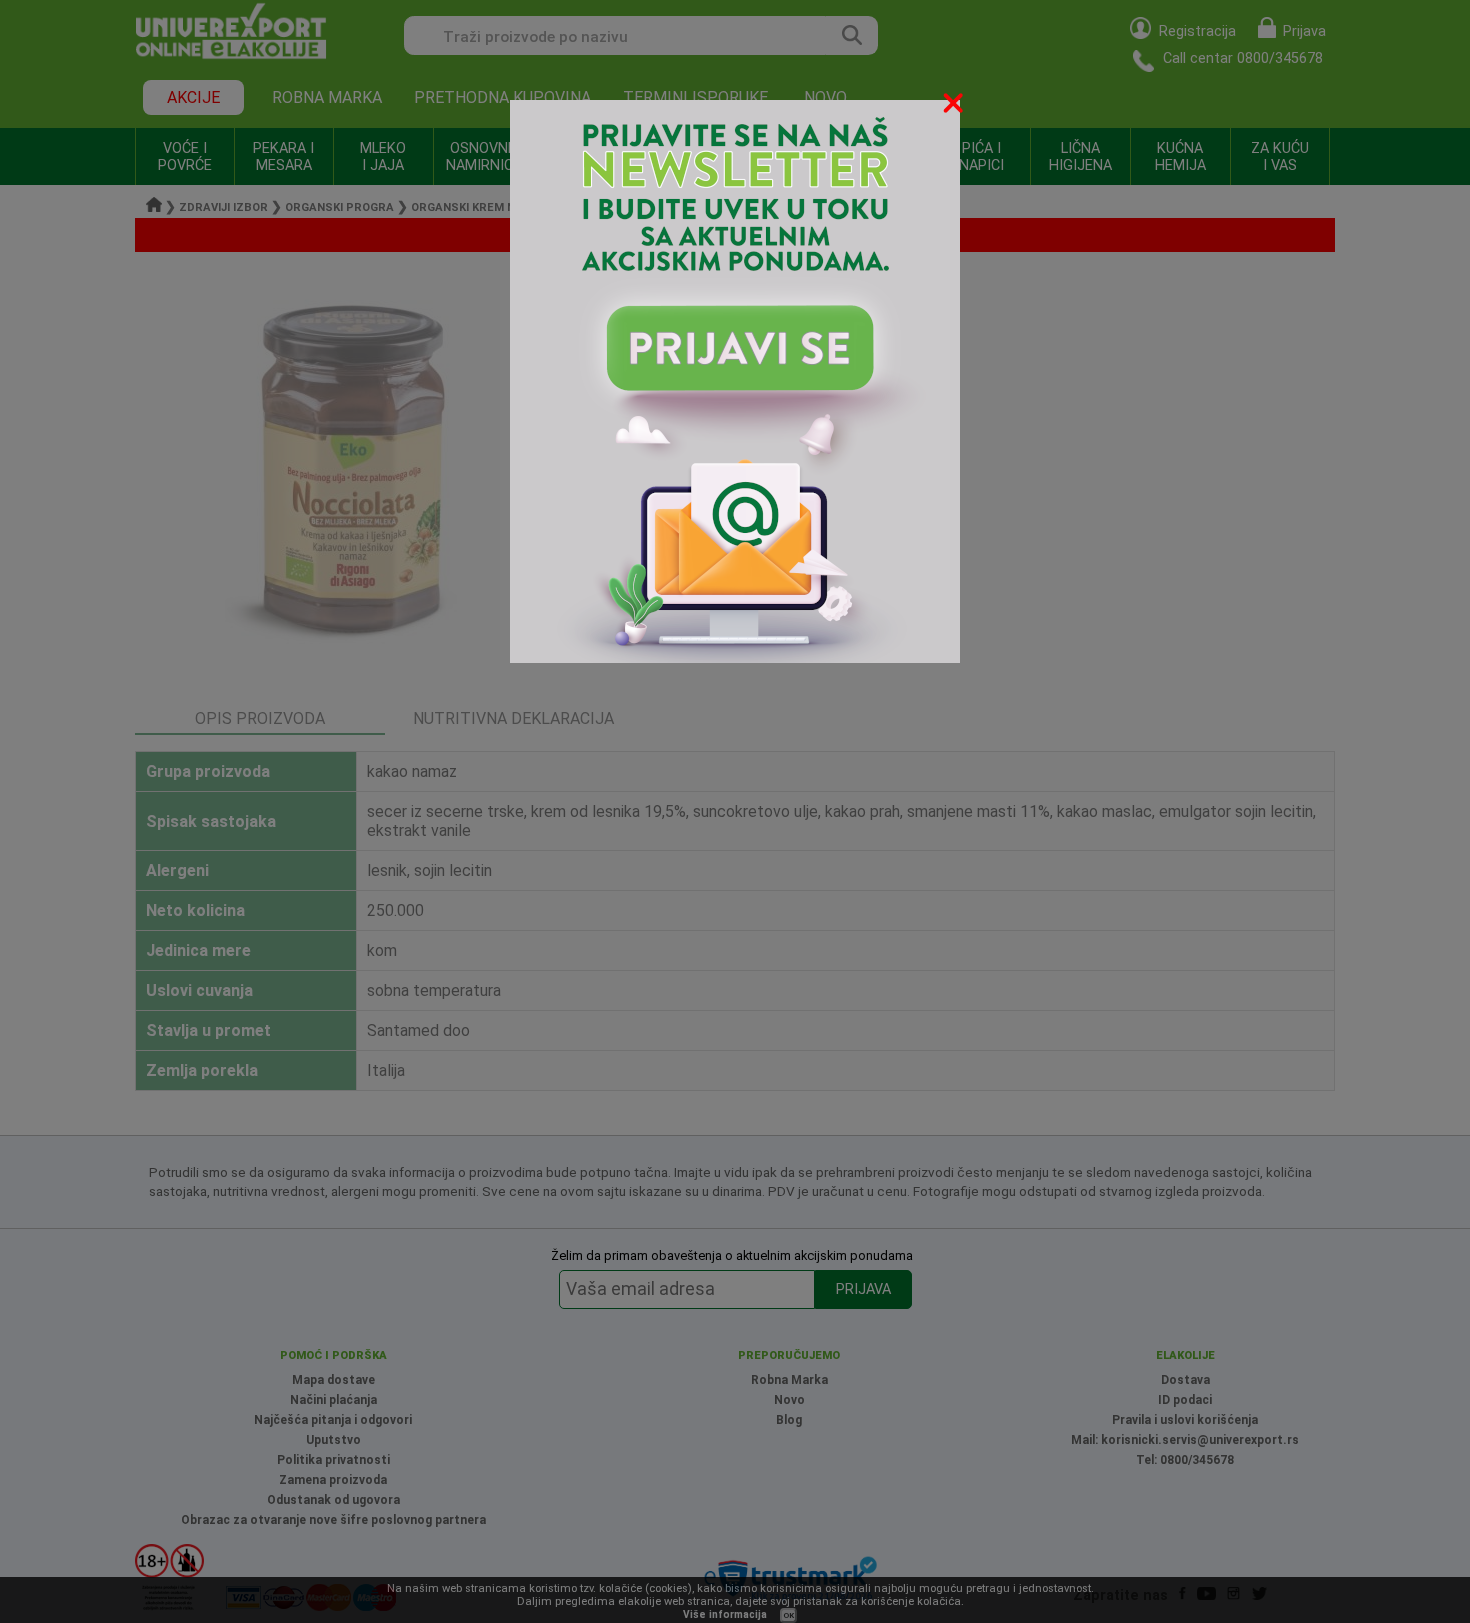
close (955, 106)
